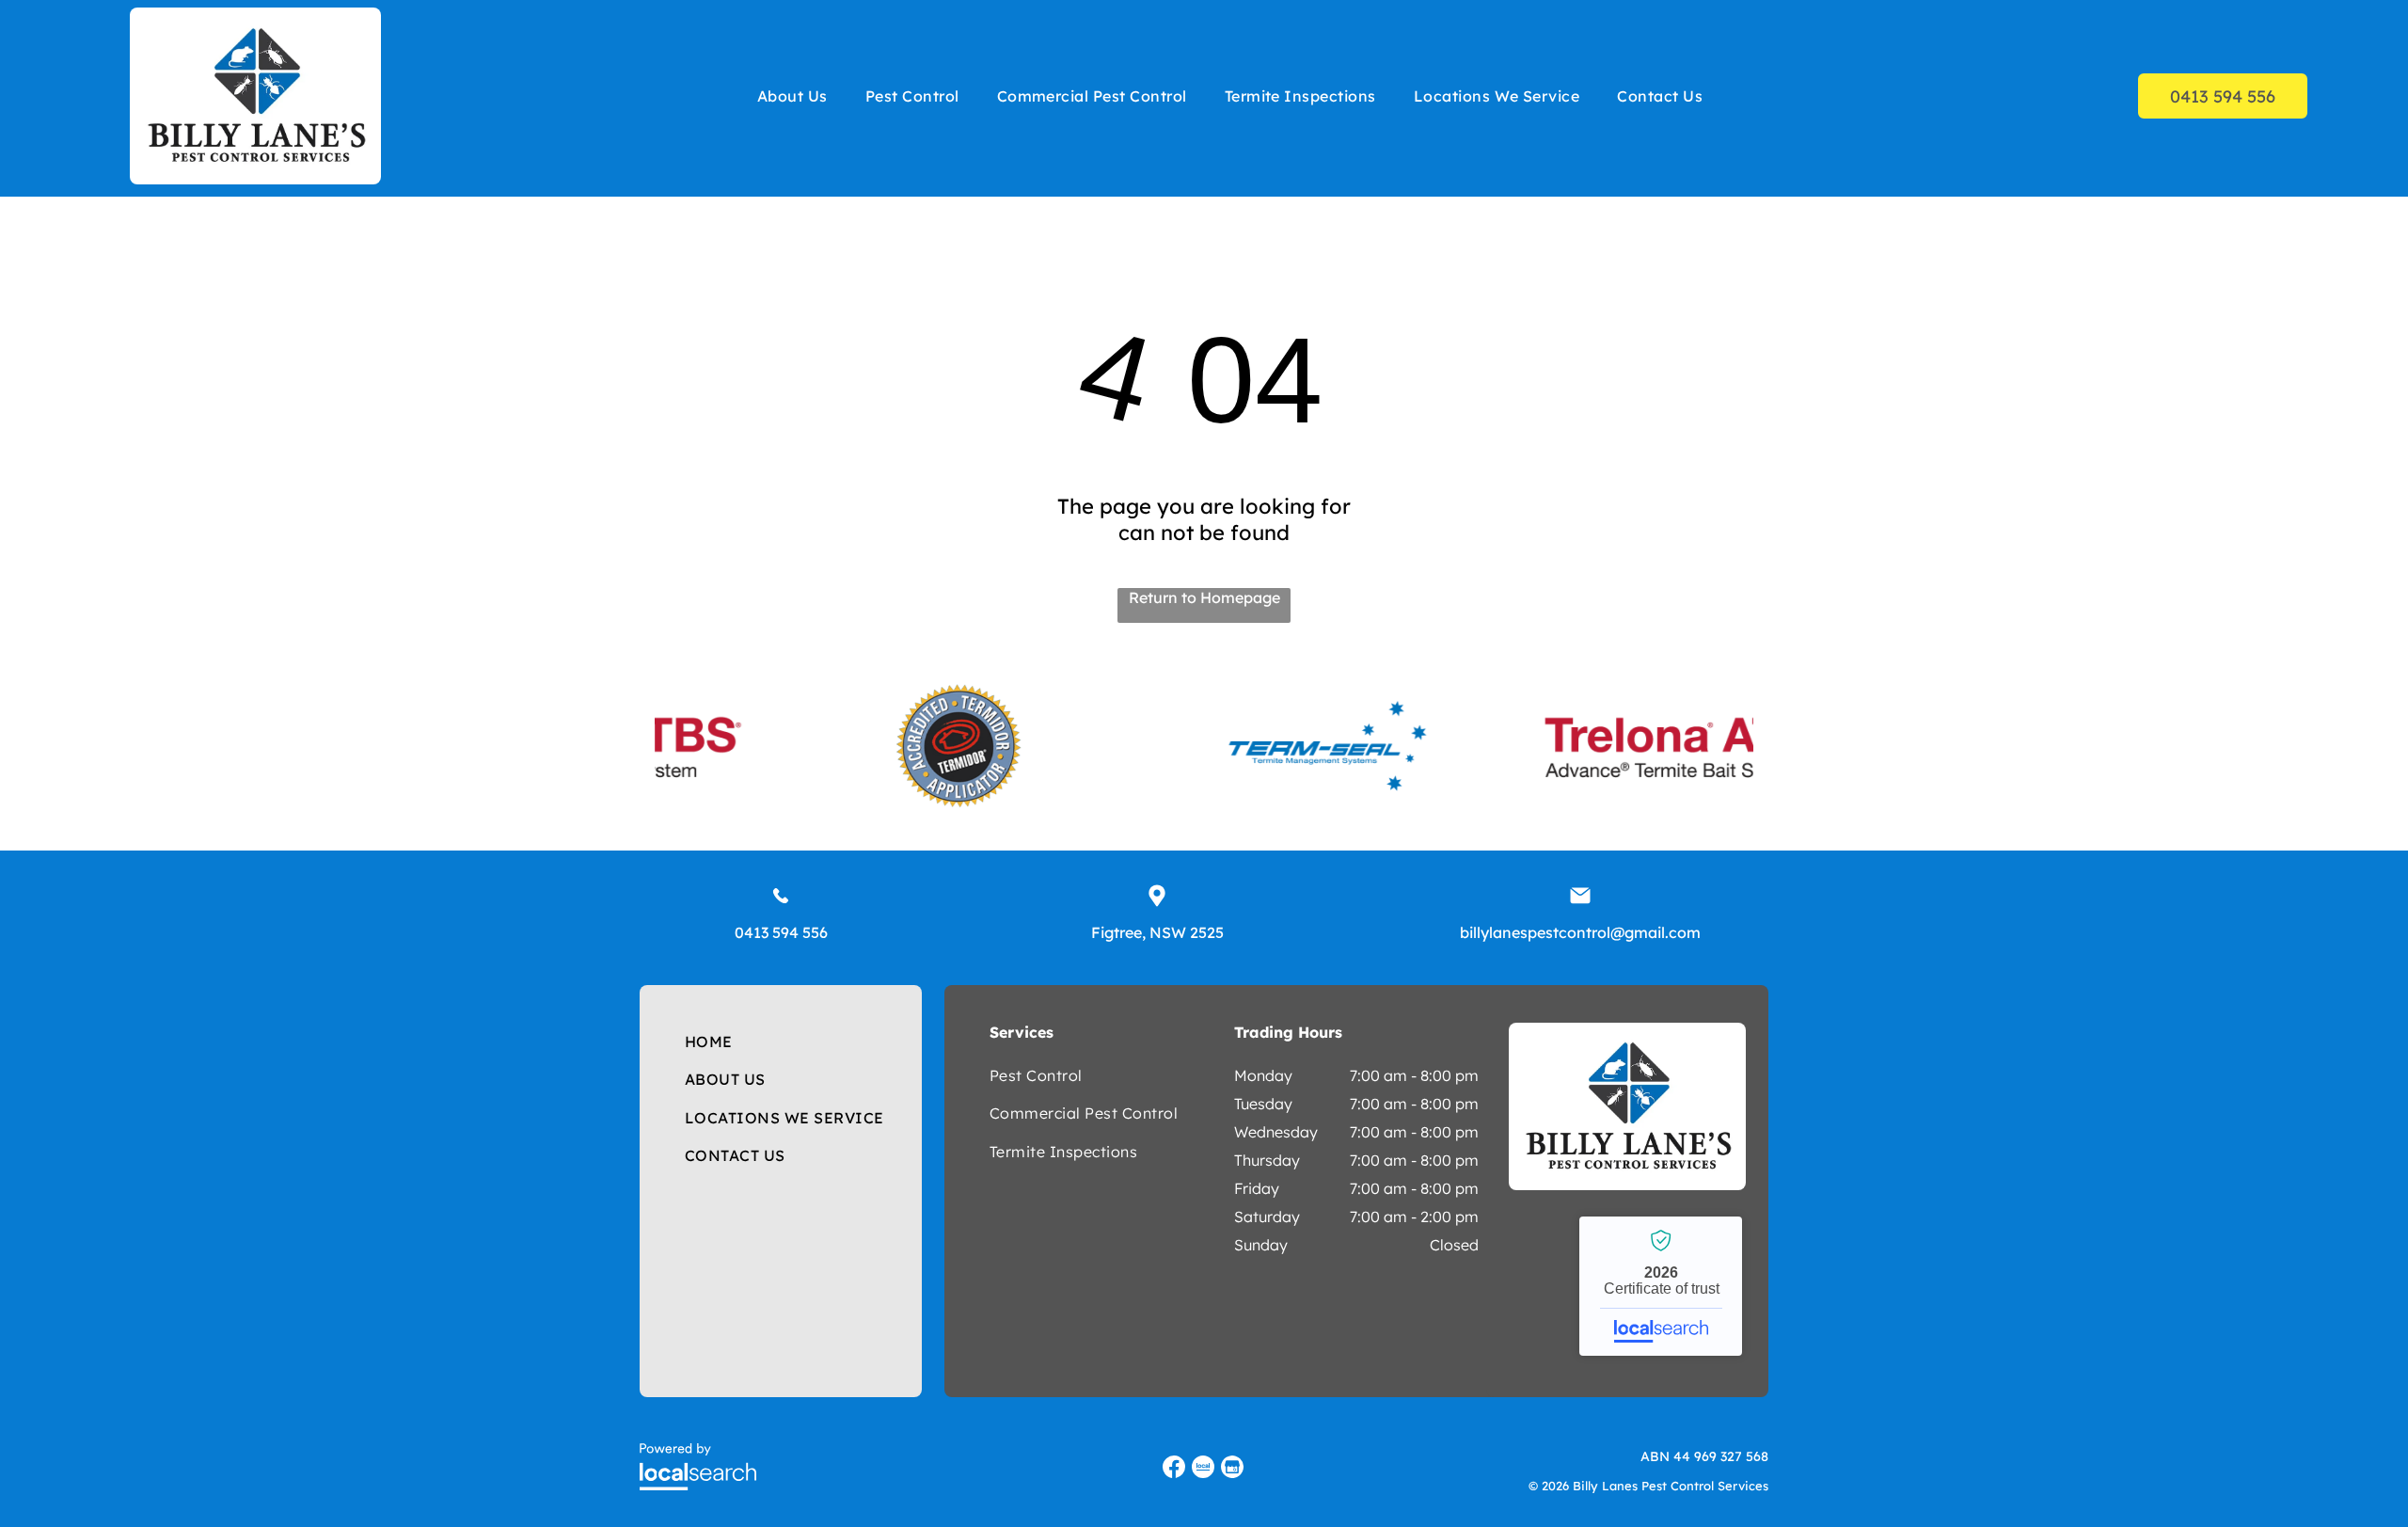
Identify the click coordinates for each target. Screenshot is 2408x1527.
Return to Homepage (1204, 597)
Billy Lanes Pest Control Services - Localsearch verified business (1661, 1286)
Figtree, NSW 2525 (1157, 932)
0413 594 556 (781, 932)
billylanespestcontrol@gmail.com (1580, 932)
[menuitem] (792, 96)
